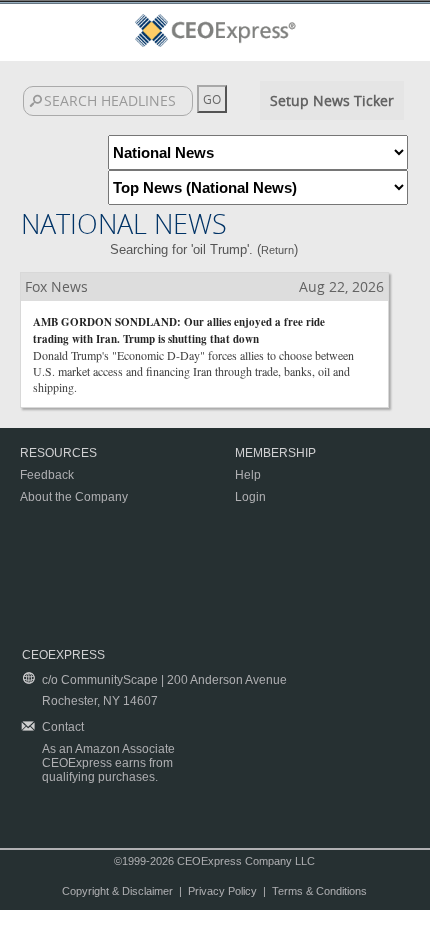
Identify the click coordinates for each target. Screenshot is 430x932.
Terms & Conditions (319, 891)
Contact (63, 727)
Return (277, 250)
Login (250, 497)
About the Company (74, 497)
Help (248, 475)
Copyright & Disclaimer (117, 891)
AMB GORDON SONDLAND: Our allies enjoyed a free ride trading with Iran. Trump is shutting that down (179, 330)
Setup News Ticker (332, 100)
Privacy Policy (222, 891)
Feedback (47, 475)
